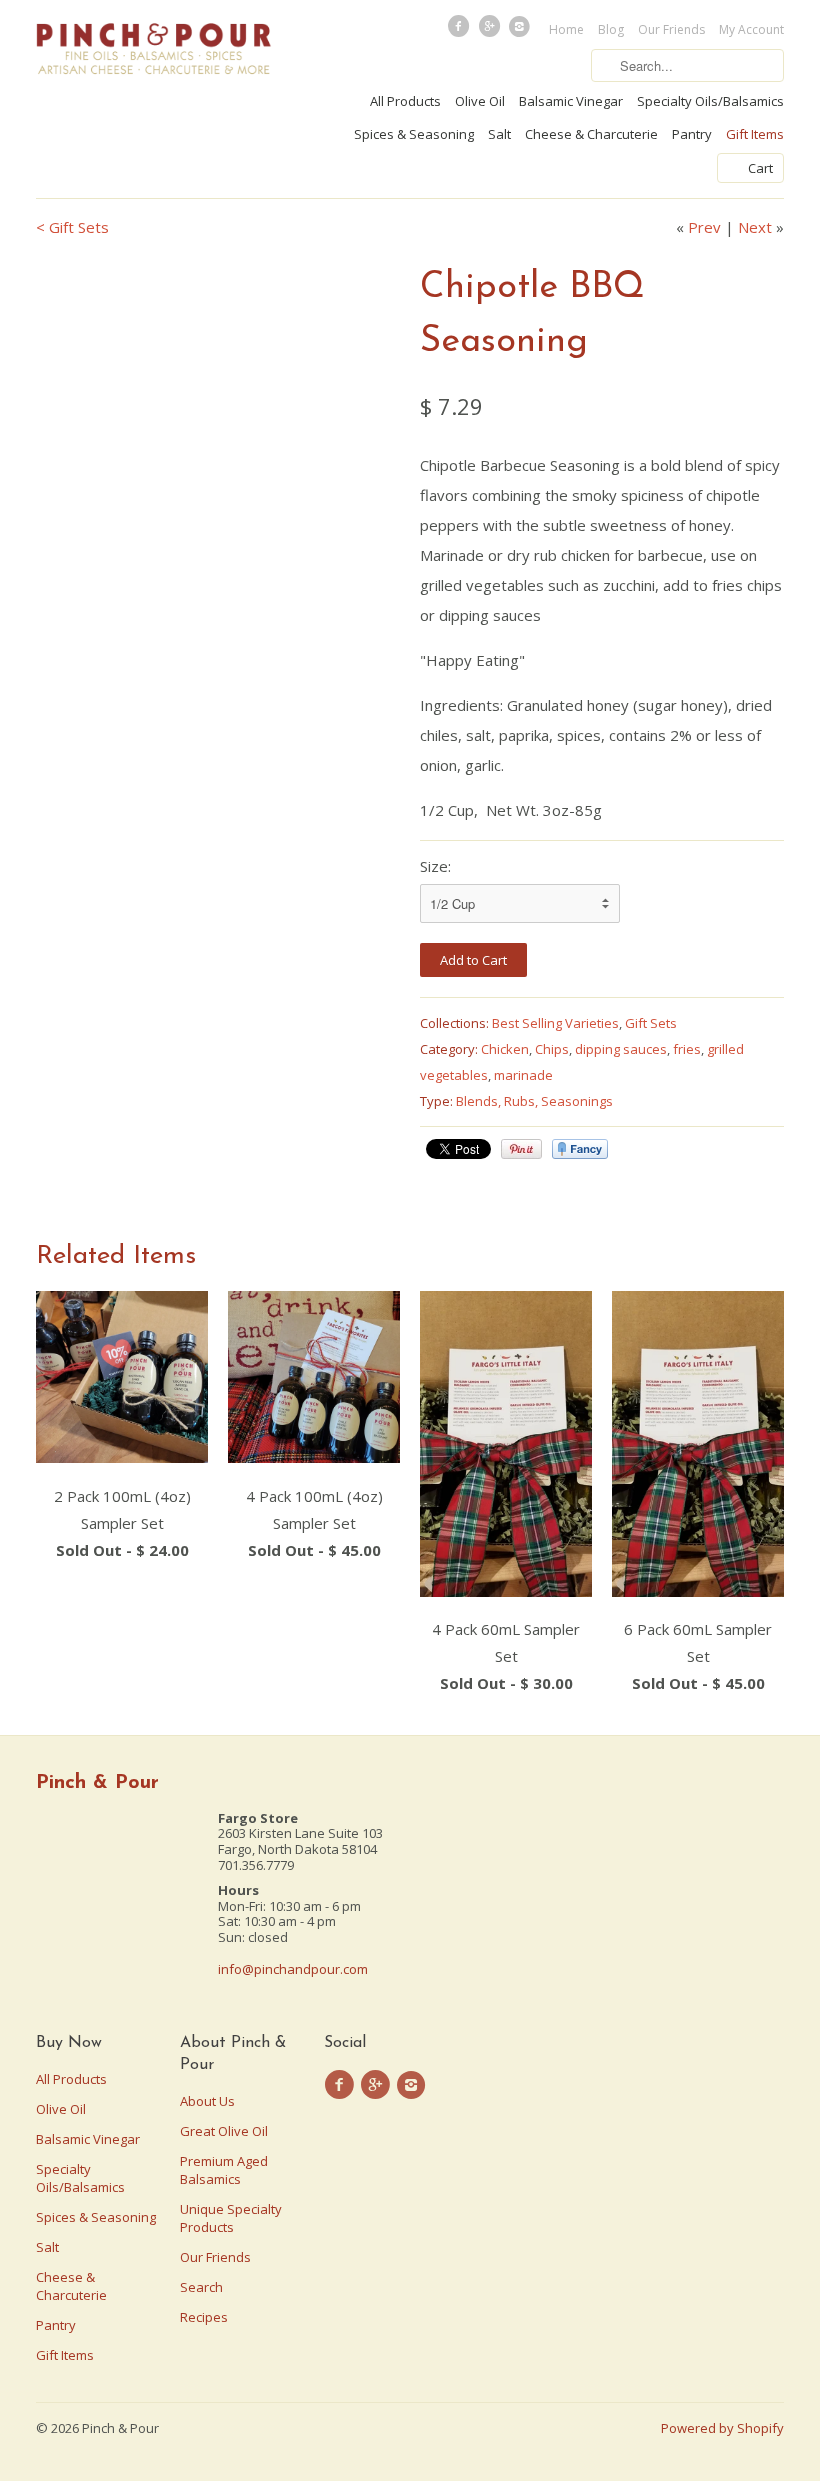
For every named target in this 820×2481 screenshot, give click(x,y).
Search (201, 2287)
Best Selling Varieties (555, 1023)
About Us (207, 2101)
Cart (760, 168)
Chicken (505, 1049)
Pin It (521, 1149)
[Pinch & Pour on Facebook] (461, 31)
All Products (405, 101)
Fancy (580, 1149)
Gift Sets (651, 1023)
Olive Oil (480, 101)
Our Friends (671, 29)
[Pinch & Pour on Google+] (491, 31)
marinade (523, 1075)
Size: (435, 866)
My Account (751, 29)
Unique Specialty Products (231, 2218)
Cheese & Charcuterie (591, 134)
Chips (552, 1049)
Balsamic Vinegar (571, 101)
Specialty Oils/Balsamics (710, 101)
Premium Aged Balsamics (224, 2170)
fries (687, 1049)
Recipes (204, 2317)
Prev (704, 227)
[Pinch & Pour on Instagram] (522, 31)
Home (566, 29)
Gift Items (755, 134)
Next (755, 227)
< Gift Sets (72, 227)
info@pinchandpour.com (293, 1969)
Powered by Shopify (722, 2428)
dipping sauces (621, 1049)
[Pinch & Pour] (154, 51)
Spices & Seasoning (414, 134)
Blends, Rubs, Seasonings (534, 1101)
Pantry (692, 134)
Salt (499, 134)
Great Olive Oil (224, 2131)
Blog (611, 29)
